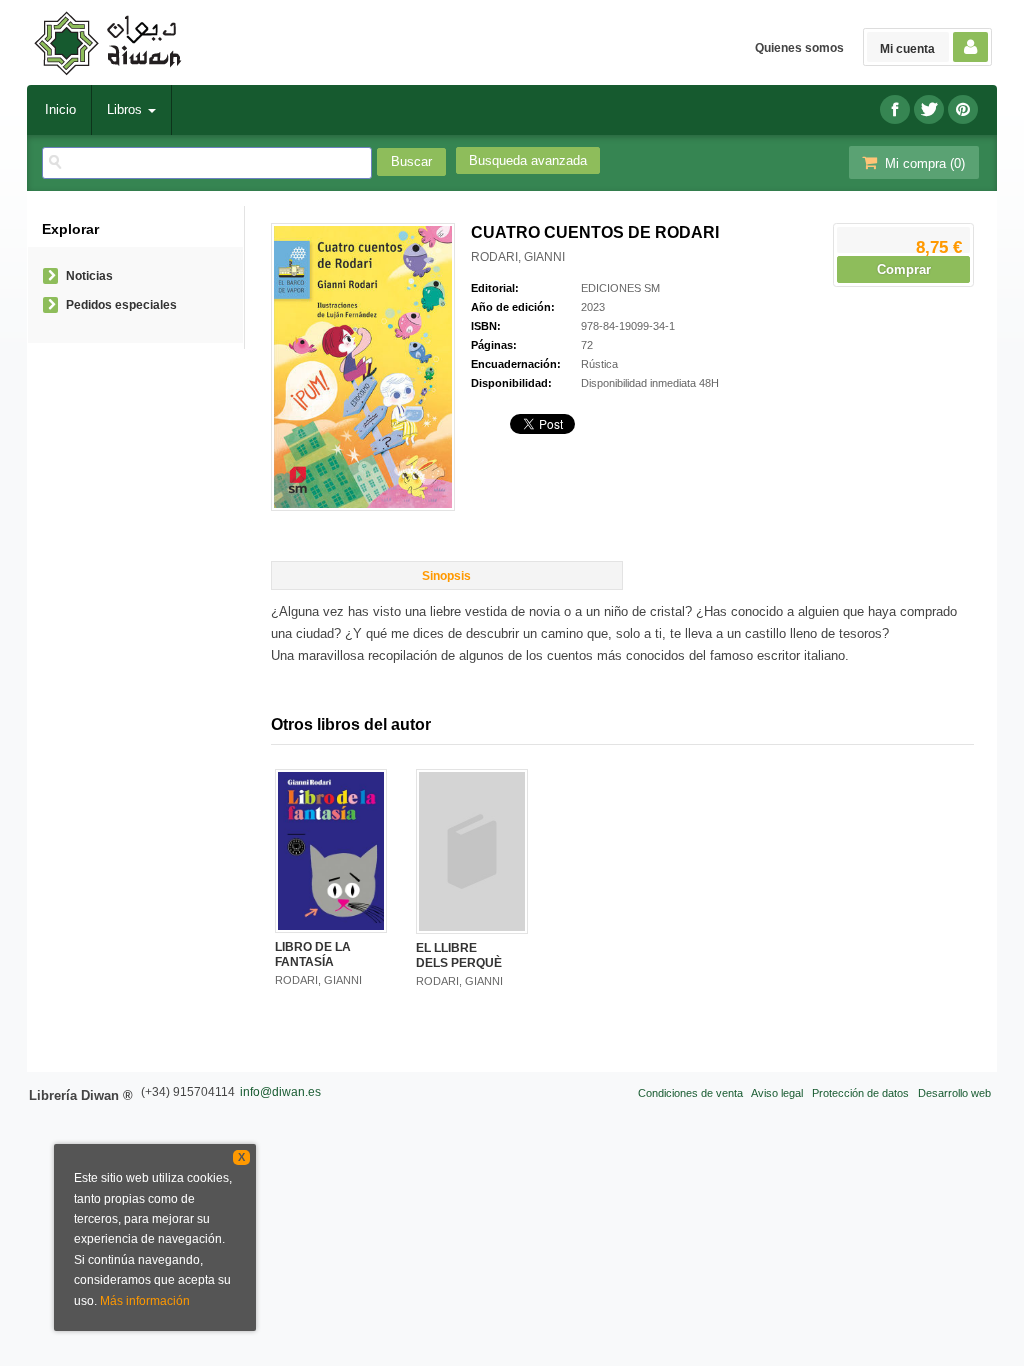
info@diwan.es (280, 1092)
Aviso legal (777, 1093)
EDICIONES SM (620, 288)
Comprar (904, 269)
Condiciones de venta (690, 1093)
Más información (145, 1301)
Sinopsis (446, 576)
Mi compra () (923, 163)
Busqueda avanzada (528, 160)
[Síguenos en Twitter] (929, 109)
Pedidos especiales (121, 305)
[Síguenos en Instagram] (963, 109)
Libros (126, 109)
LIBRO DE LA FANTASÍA (313, 954)
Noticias (89, 276)
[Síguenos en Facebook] (895, 109)
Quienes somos (799, 48)
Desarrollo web (954, 1093)
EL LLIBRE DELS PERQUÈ (459, 955)
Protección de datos (860, 1093)
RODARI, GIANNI (518, 257)
